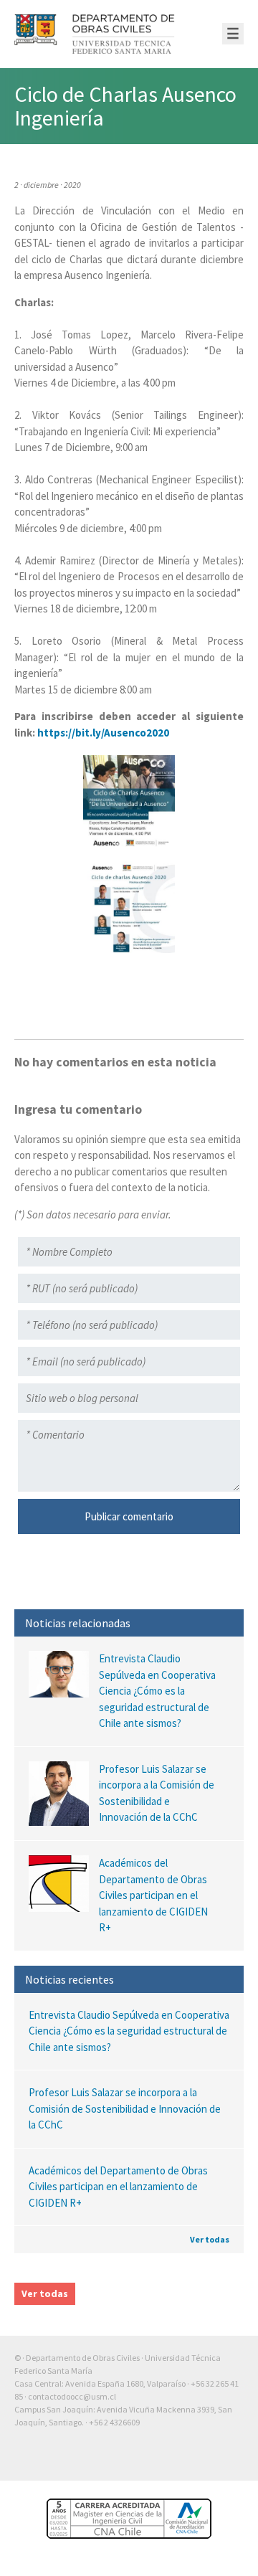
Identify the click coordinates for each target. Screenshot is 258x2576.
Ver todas (210, 2239)
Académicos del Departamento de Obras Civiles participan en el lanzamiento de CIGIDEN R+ (118, 2187)
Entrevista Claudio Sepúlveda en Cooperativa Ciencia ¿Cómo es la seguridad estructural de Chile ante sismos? (129, 2031)
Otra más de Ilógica (202, 2459)
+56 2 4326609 (114, 2422)
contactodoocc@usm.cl (72, 2396)
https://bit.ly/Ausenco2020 (103, 733)
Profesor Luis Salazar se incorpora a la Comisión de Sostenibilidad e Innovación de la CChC (125, 2108)
